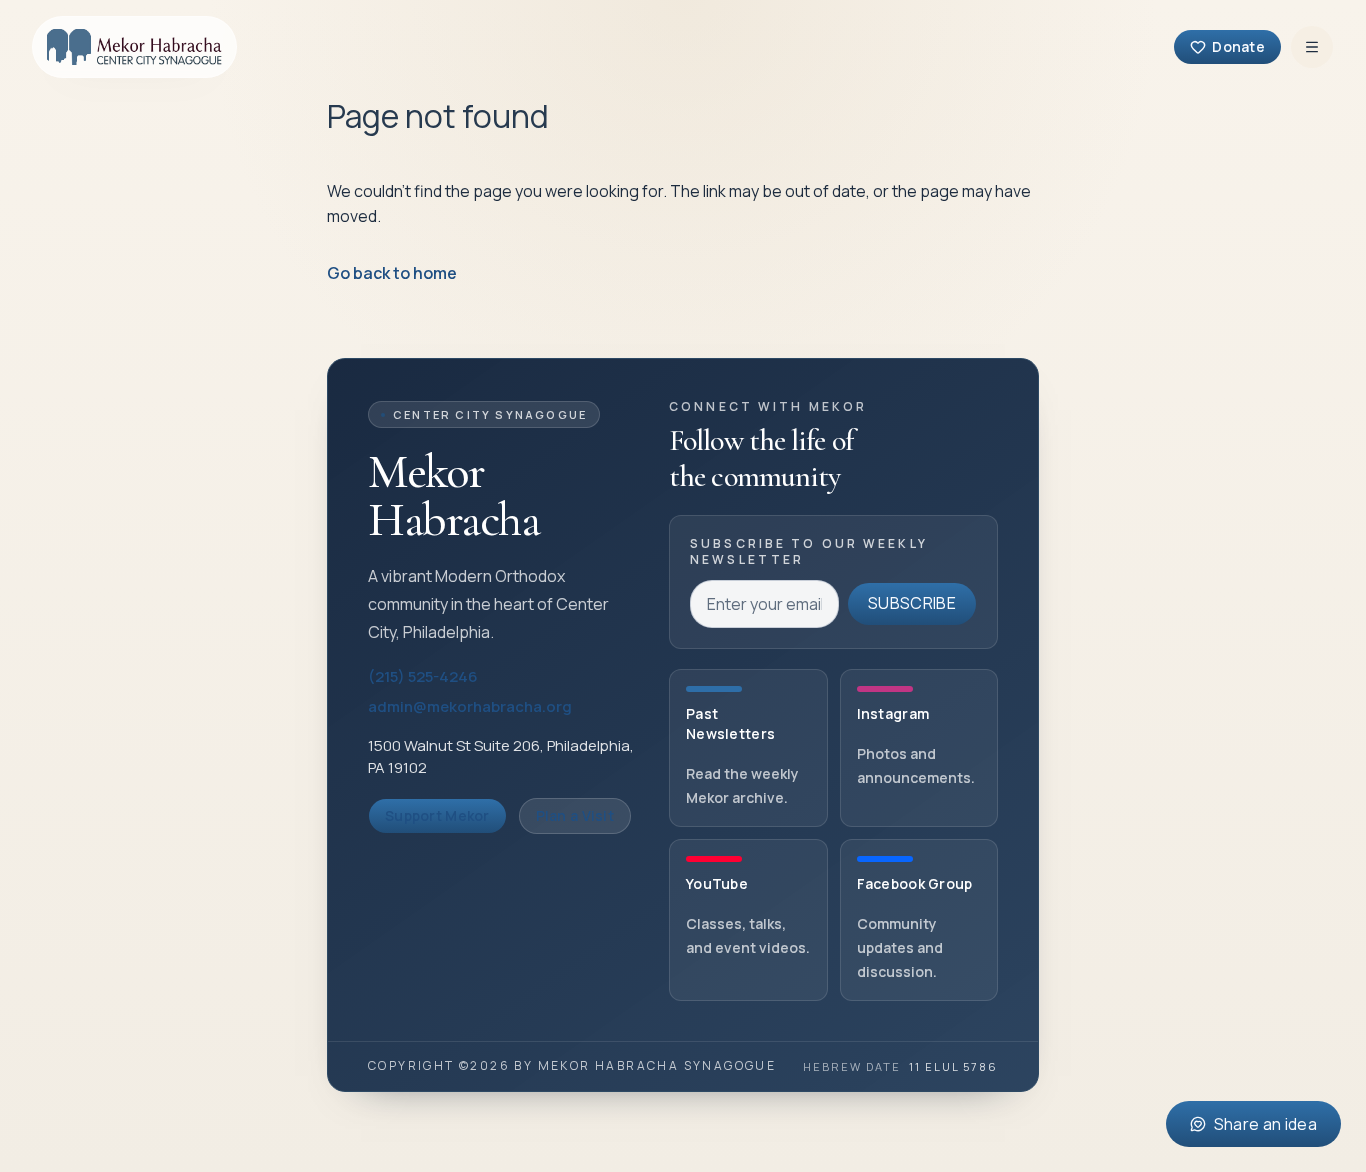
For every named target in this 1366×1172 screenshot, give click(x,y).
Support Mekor (437, 815)
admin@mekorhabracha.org (470, 706)
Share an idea (1265, 1124)
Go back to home (392, 273)
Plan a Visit (575, 815)
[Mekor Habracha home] (134, 47)
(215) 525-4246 (423, 676)
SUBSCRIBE (912, 603)
